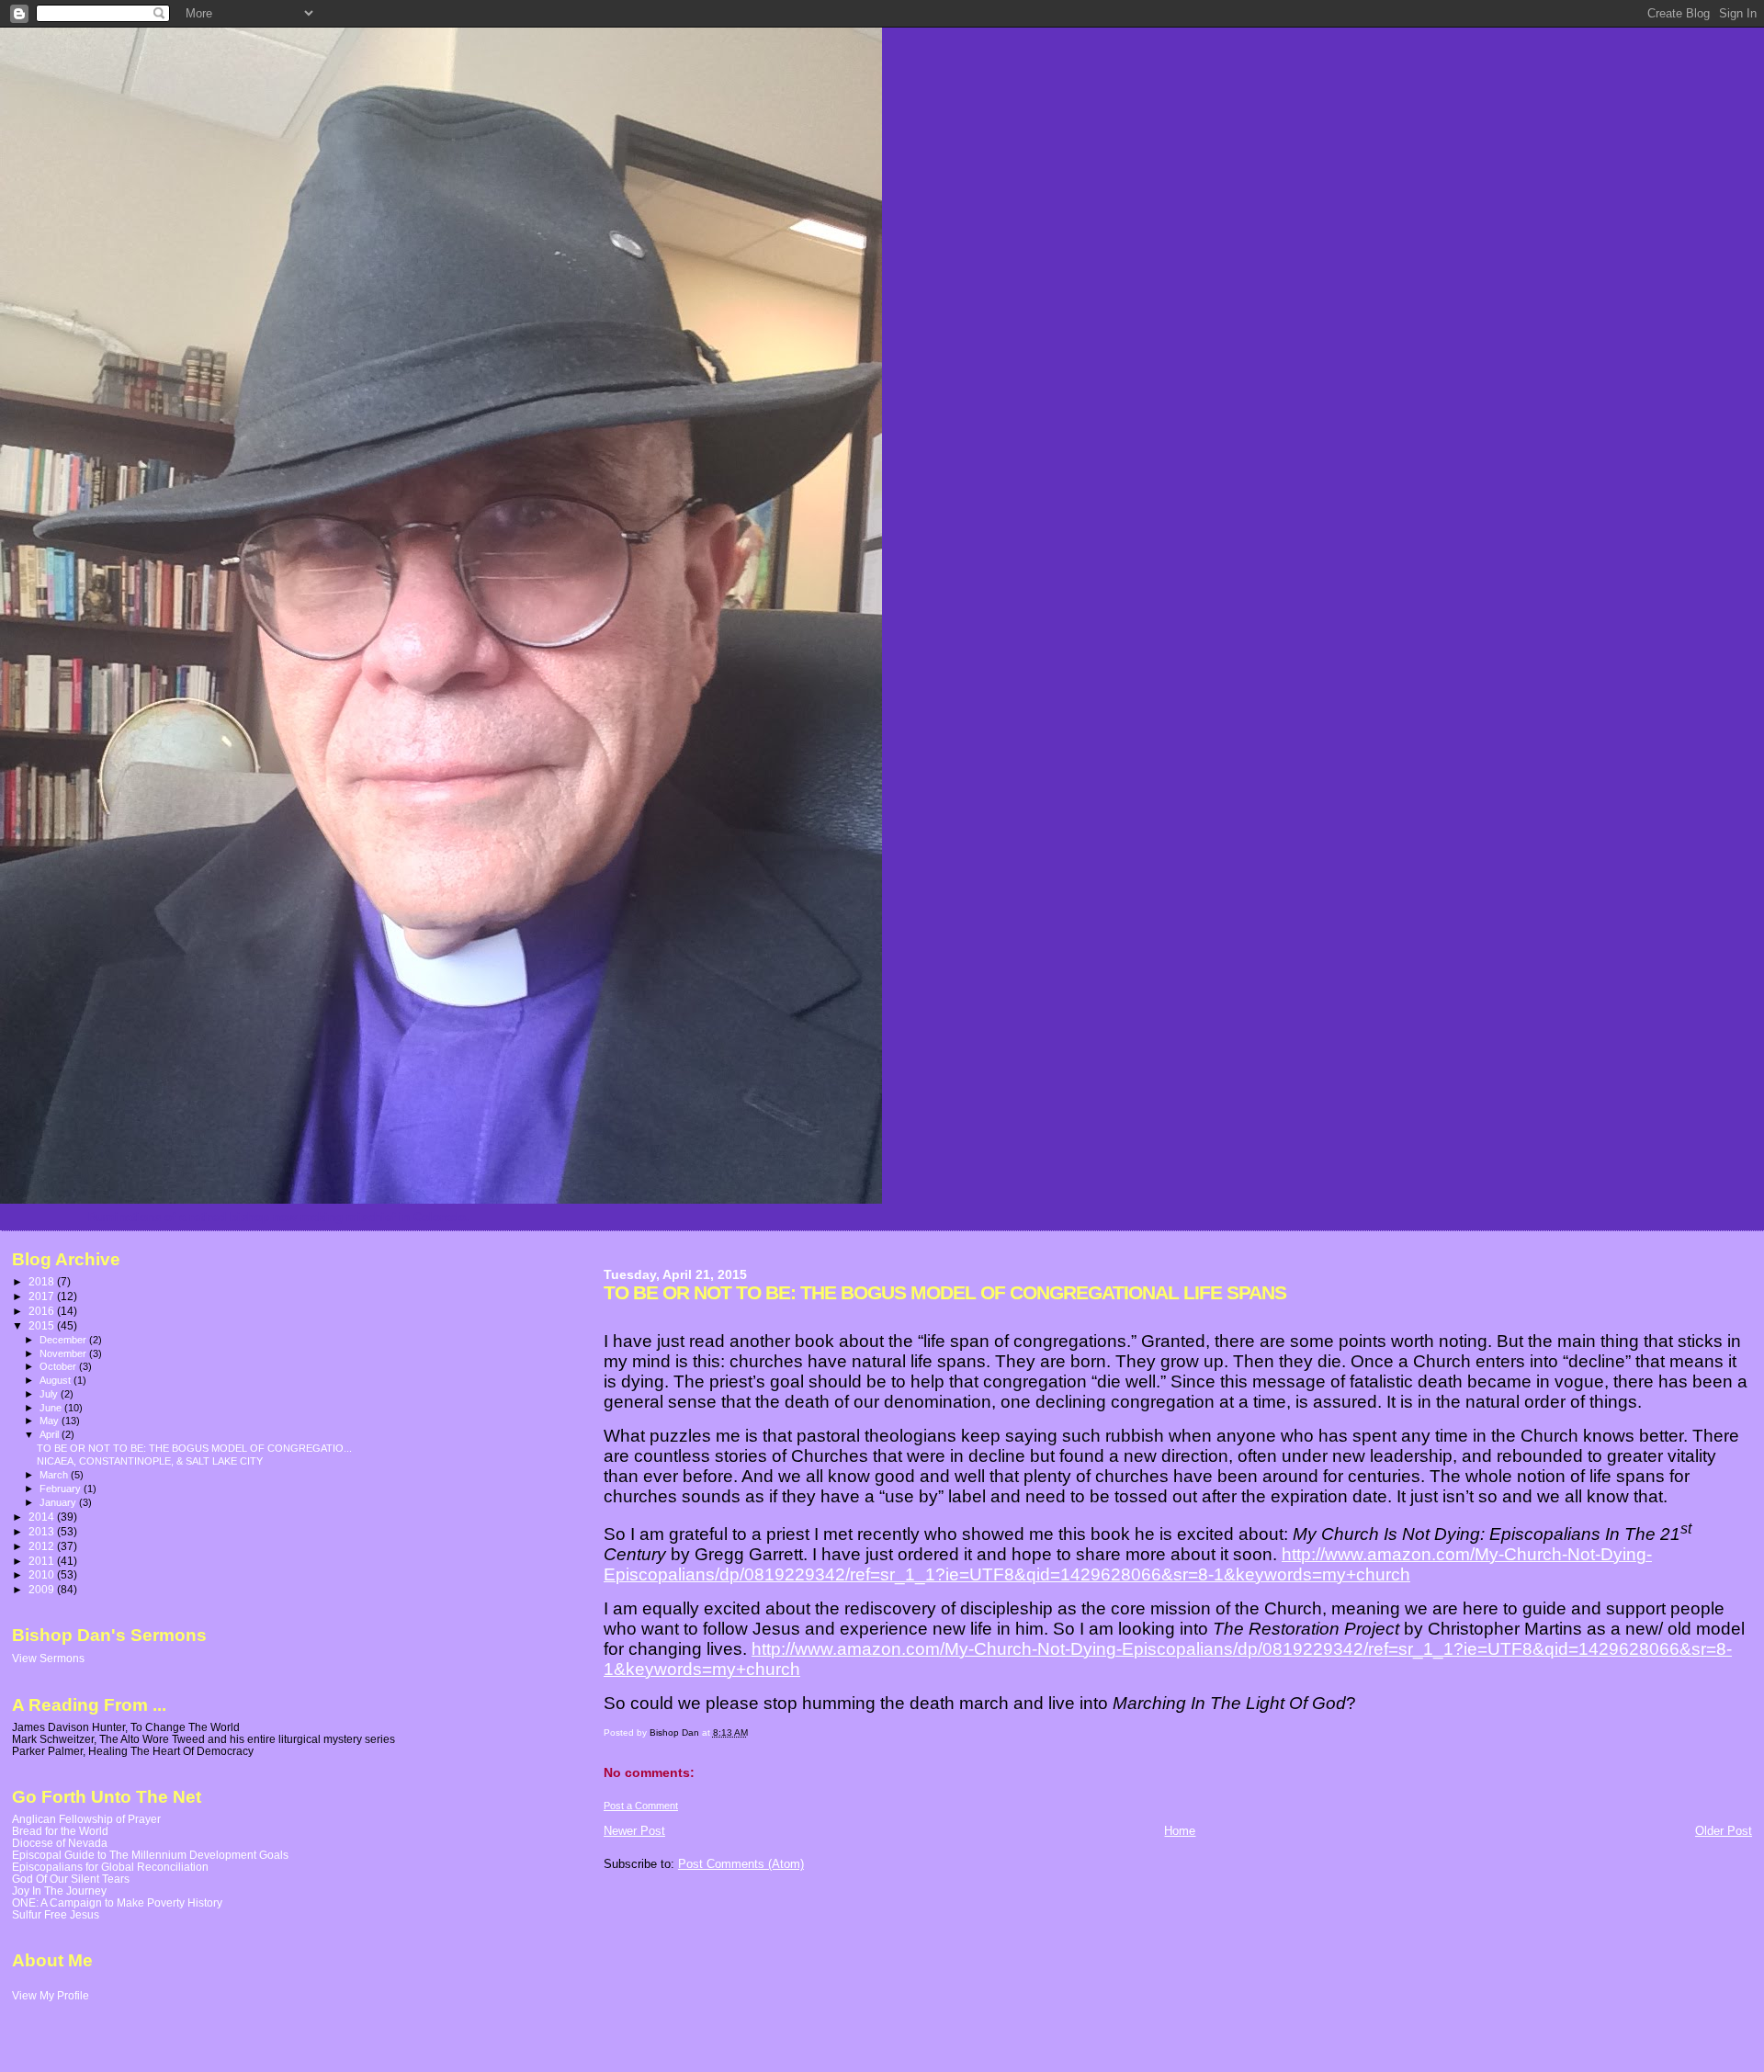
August (57, 1380)
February (62, 1489)
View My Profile (51, 1996)
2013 (43, 1531)
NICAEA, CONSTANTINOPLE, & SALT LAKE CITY (150, 1461)
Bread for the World (60, 1831)
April (51, 1434)
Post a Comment (641, 1806)
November (64, 1353)
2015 (43, 1325)
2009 (43, 1589)
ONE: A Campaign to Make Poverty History (117, 1902)
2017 (43, 1296)
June (52, 1408)
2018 (43, 1281)
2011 (43, 1561)
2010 (43, 1574)
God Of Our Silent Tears (71, 1879)
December (64, 1340)
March (55, 1475)
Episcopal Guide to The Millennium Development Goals (150, 1855)
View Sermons (48, 1659)
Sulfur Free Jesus (56, 1914)
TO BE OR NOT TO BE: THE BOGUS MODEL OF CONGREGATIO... (194, 1448)
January (59, 1502)
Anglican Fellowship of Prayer (86, 1819)
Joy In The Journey (59, 1891)
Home (1180, 1831)
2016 (43, 1311)
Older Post (1724, 1831)
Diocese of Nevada (60, 1843)
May (51, 1421)
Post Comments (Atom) (741, 1864)
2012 (43, 1546)
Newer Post (634, 1831)
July (50, 1394)
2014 (43, 1517)
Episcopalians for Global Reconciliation (110, 1867)
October (59, 1366)
